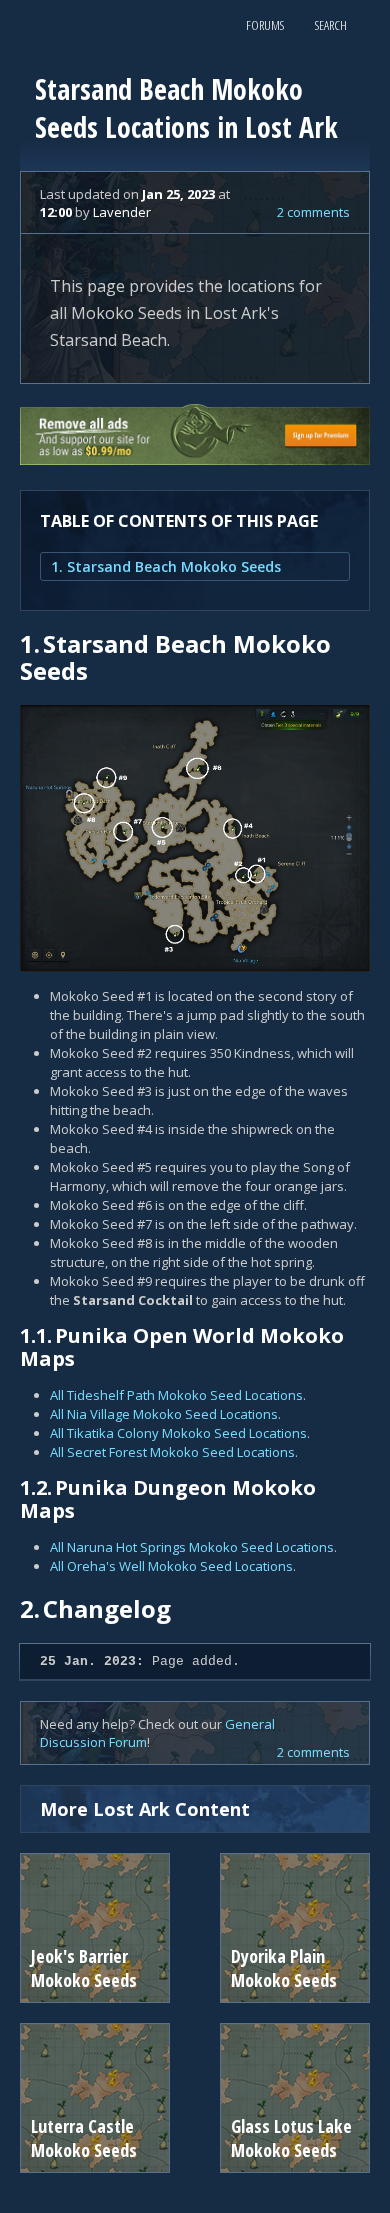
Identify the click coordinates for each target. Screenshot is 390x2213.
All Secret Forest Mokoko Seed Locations (172, 1452)
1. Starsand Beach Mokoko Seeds (166, 566)
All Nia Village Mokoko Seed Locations (164, 1414)
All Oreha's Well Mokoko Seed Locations (171, 1566)
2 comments (313, 212)
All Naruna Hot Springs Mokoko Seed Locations (192, 1547)
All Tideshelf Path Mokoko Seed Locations (176, 1395)
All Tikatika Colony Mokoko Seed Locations (178, 1433)
